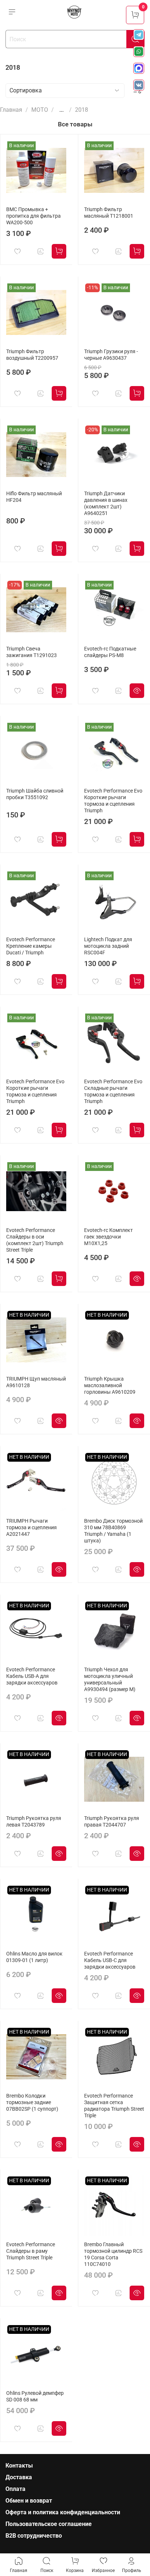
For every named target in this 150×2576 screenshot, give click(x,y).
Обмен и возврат (29, 2501)
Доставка (19, 2477)
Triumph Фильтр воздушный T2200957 (32, 355)
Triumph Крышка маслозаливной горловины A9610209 (110, 1386)
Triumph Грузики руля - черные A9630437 (111, 355)
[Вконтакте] (139, 85)
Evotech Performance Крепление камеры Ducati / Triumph (31, 946)
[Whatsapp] (139, 51)
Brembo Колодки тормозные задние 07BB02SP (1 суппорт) (32, 2102)
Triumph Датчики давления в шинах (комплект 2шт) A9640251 (106, 503)
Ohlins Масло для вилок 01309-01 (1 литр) (34, 1957)
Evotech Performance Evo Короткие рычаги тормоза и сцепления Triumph (113, 801)
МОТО (40, 110)
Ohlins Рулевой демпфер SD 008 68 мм (35, 2396)
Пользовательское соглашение (49, 2524)
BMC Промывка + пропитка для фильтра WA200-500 (33, 216)
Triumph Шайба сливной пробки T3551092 (35, 794)
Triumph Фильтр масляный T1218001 (109, 213)
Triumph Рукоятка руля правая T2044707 (112, 1822)
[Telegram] (139, 35)
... (62, 110)
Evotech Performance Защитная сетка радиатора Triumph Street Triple (114, 2106)
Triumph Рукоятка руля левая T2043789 (34, 1822)
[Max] (139, 68)
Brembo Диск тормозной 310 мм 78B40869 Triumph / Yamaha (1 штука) (113, 1531)
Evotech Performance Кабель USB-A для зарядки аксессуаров (32, 1676)
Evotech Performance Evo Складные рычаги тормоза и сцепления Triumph (113, 1092)
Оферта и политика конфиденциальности (63, 2512)
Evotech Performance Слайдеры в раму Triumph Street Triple (31, 2251)
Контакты (19, 2466)
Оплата (15, 2489)
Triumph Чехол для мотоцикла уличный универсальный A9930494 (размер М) (110, 1680)
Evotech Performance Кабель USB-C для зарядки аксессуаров (110, 1960)
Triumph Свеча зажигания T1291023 (31, 652)
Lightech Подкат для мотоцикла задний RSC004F (108, 946)
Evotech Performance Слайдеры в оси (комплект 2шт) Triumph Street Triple (35, 1240)
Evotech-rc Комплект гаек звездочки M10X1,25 (108, 1237)
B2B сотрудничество (34, 2536)
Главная (11, 110)
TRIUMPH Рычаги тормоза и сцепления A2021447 (31, 1528)
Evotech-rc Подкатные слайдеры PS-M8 (110, 652)
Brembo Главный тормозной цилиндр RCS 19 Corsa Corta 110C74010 (113, 2254)
